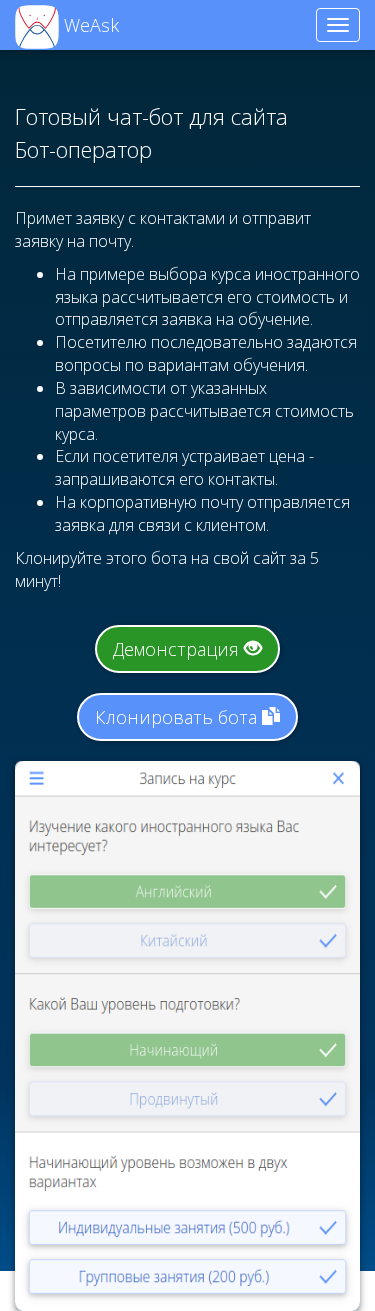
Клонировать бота (178, 717)
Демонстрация (178, 649)
